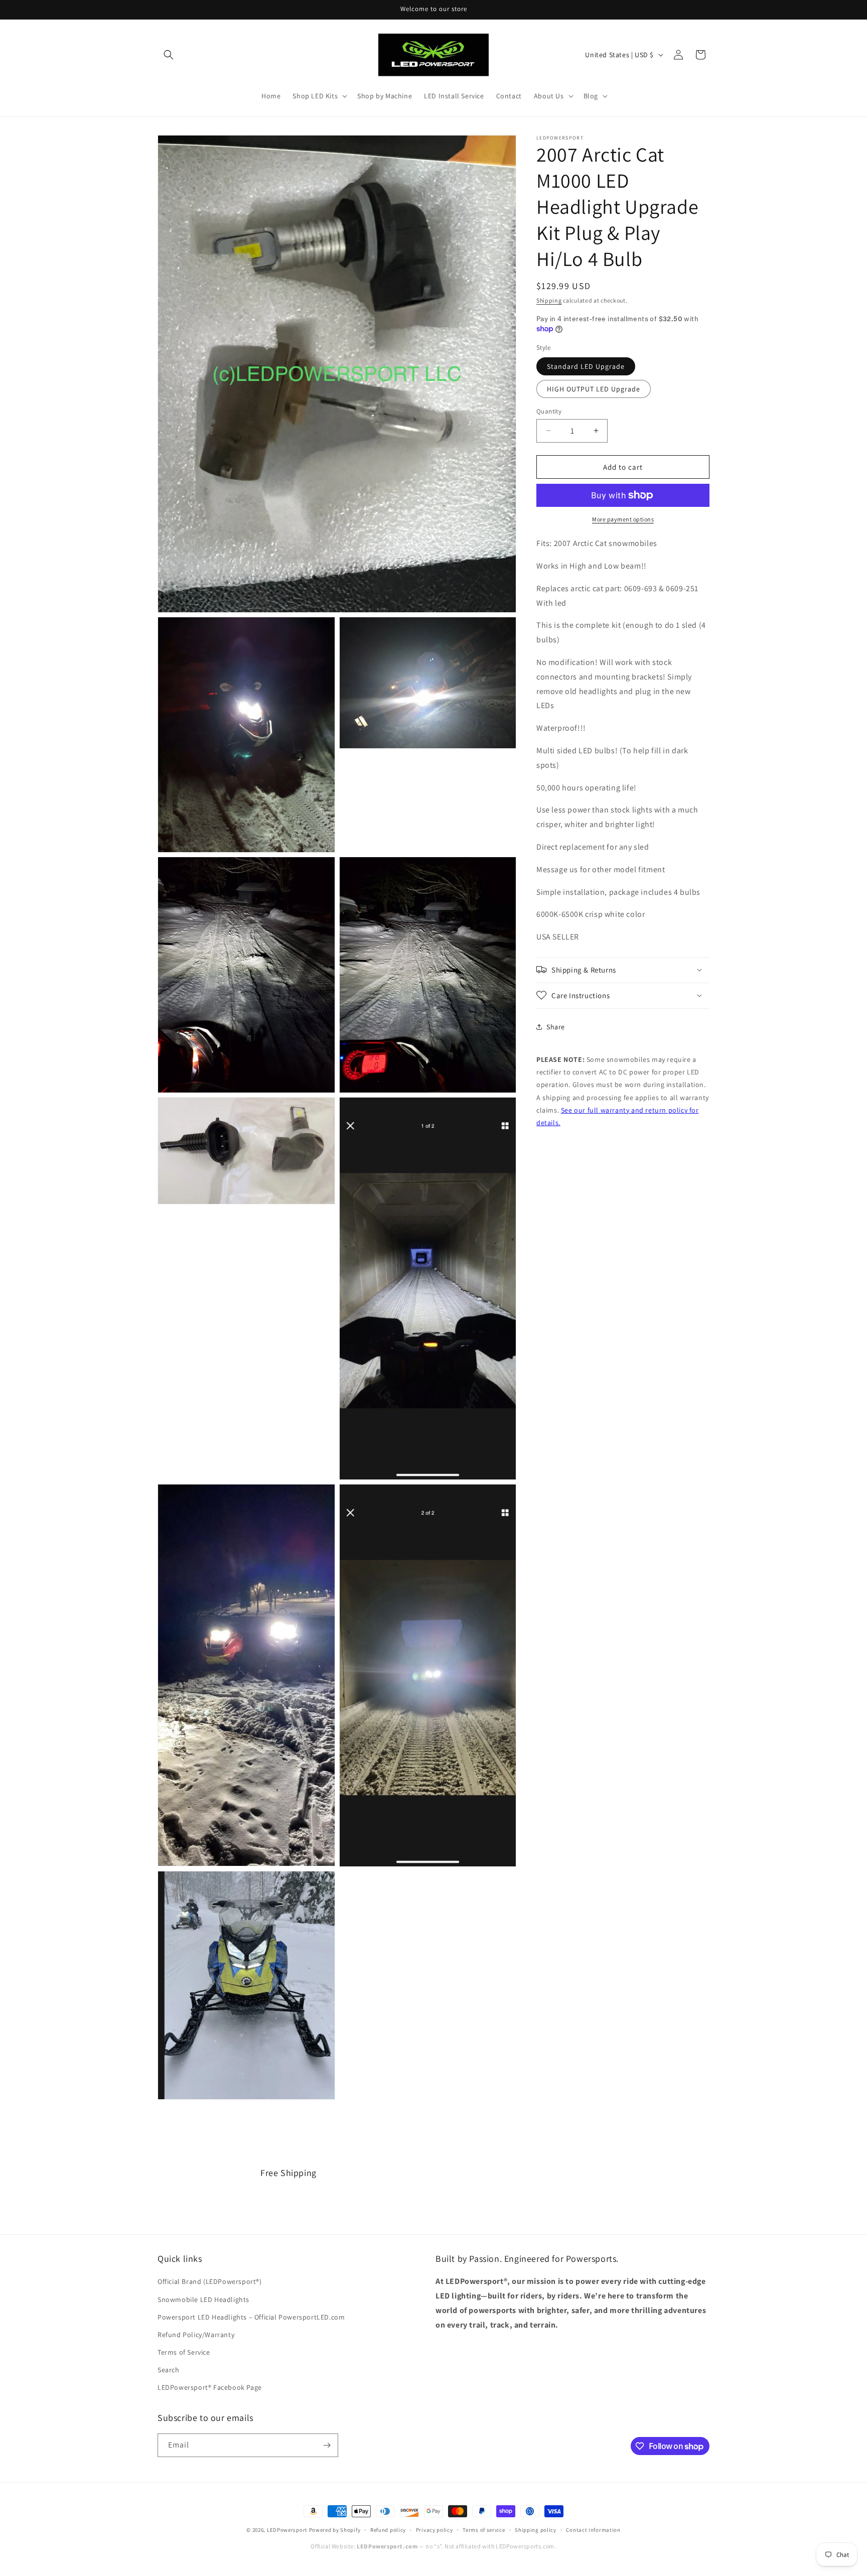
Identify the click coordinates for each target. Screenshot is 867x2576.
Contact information (593, 2530)
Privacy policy (435, 2530)
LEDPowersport (287, 2530)
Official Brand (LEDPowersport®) (210, 2281)
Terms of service (484, 2530)
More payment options (623, 519)
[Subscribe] (327, 2445)
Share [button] (556, 1027)
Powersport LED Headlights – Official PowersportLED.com (251, 2317)
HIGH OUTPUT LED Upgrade (594, 388)
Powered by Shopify (335, 2530)
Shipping (549, 300)
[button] (169, 55)
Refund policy (388, 2530)
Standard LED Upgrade (586, 366)
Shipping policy (536, 2530)
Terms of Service (184, 2352)
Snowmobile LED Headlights (203, 2299)
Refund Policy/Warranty (196, 2335)
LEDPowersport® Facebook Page (210, 2387)
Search (169, 2370)
